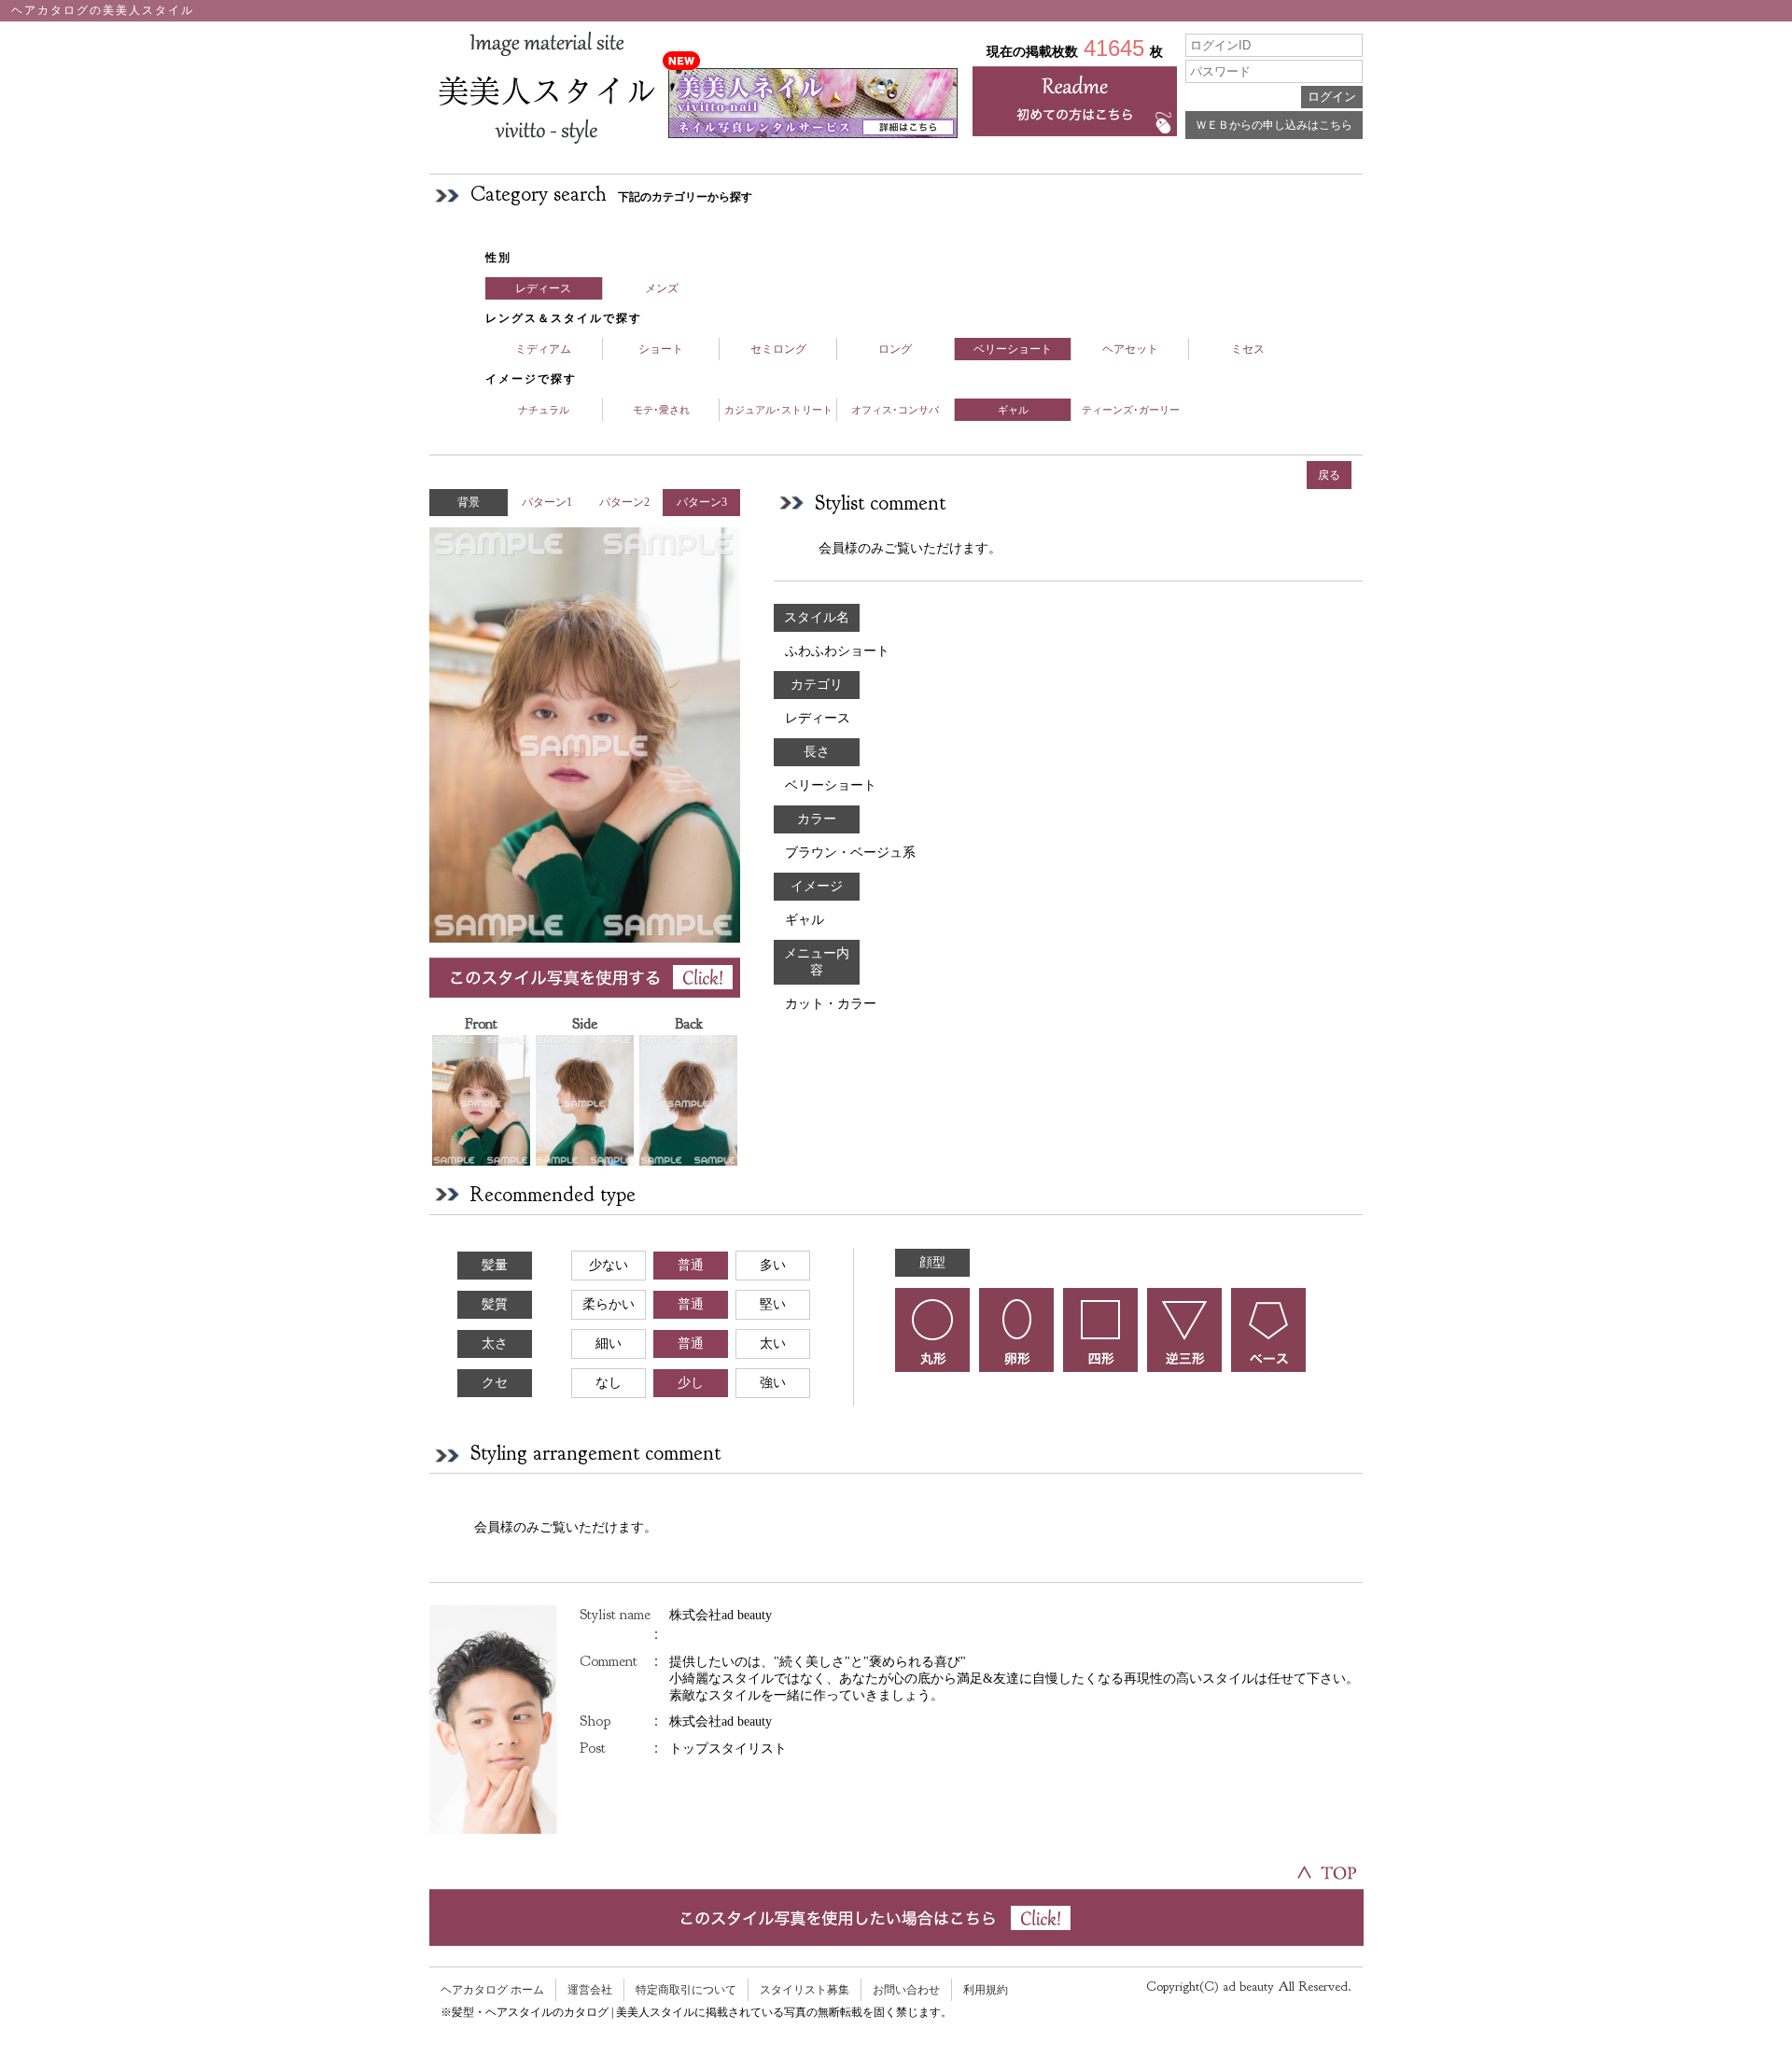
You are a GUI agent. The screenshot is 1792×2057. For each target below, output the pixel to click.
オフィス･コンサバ (895, 410)
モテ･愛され (661, 410)
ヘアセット (1130, 349)
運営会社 (590, 1990)
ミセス (1248, 349)
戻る (1329, 475)
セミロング (778, 349)
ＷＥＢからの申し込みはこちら (1274, 125)
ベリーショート (1013, 349)
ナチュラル (544, 410)
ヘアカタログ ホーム (492, 1990)
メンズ (662, 288)
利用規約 (986, 1990)
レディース (543, 288)
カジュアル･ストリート (778, 410)
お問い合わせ (906, 1990)
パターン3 (702, 502)
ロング (895, 349)
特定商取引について (686, 1990)
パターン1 (547, 502)
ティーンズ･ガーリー (1131, 410)
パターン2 (624, 502)
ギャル (1013, 410)
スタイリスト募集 (805, 1990)
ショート (661, 349)
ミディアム (543, 349)
